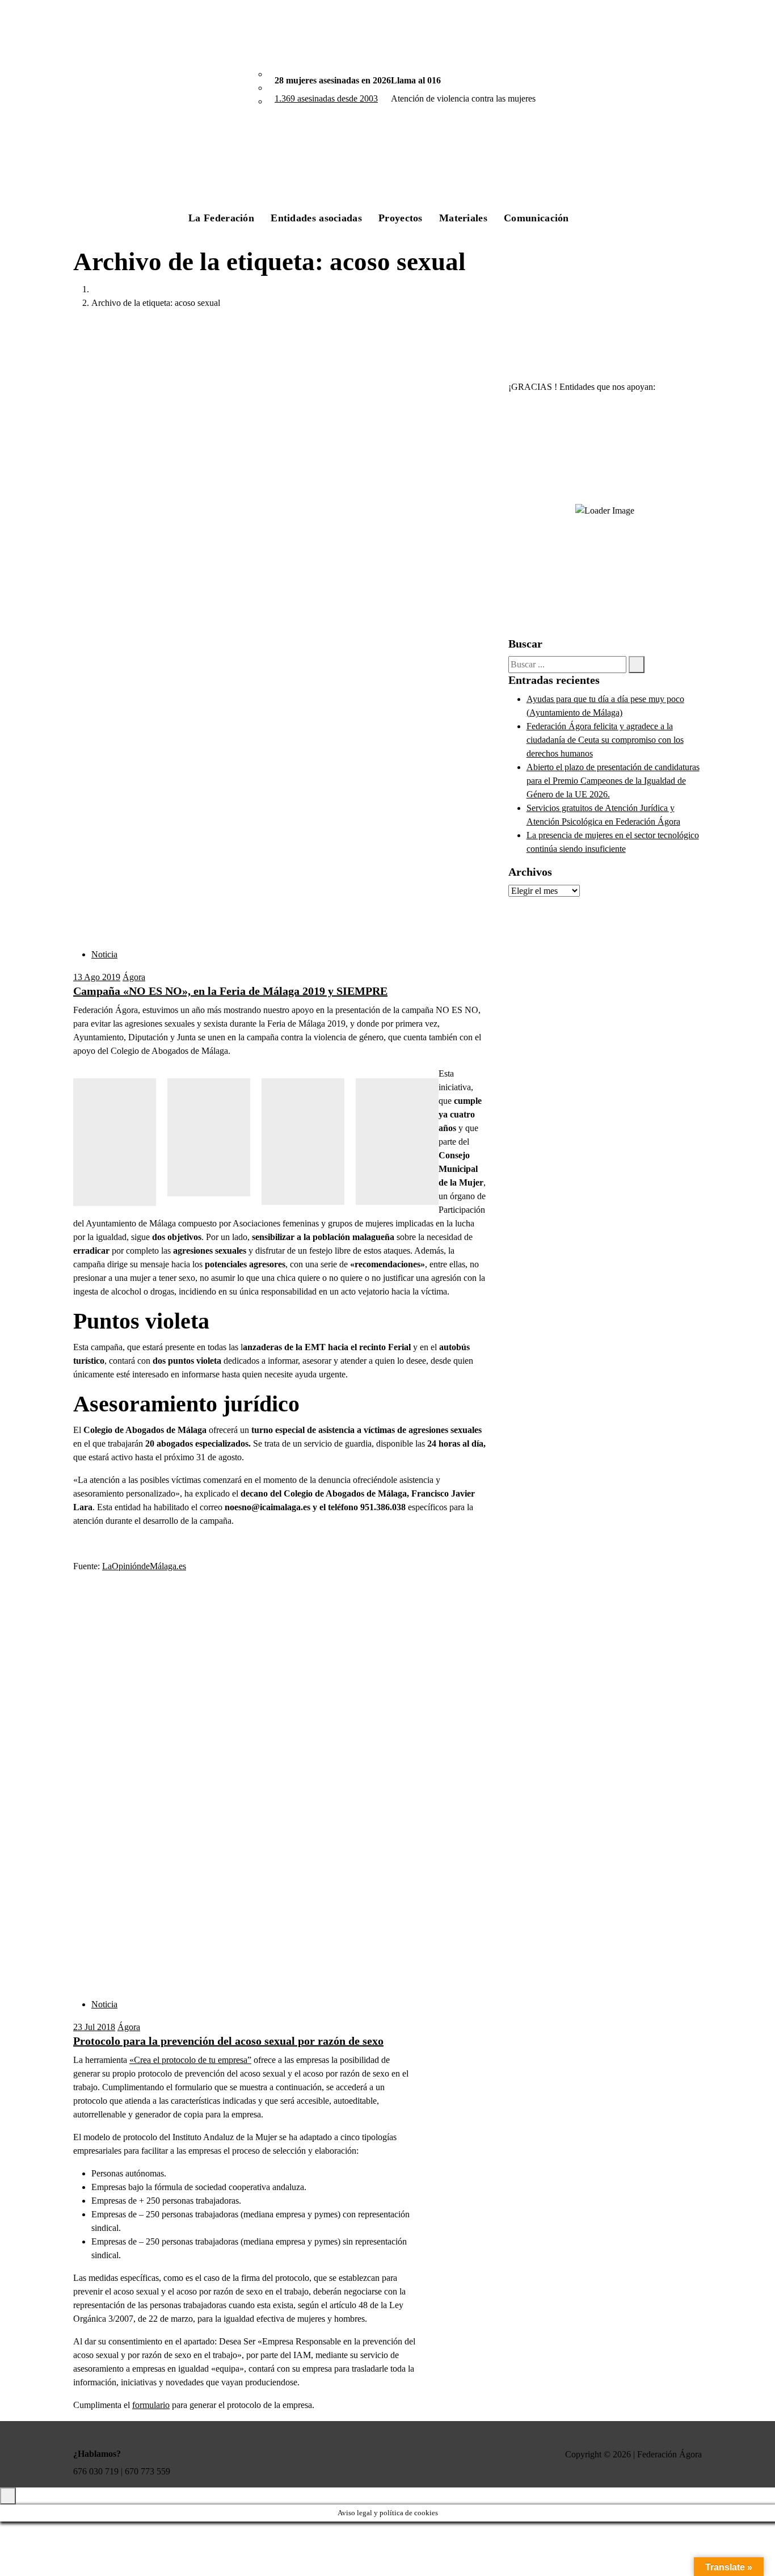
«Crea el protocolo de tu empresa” (190, 2060)
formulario (151, 2405)
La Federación (221, 218)
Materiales (463, 218)
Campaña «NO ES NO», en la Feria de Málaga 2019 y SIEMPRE (230, 991)
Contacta (658, 211)
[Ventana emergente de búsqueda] (603, 211)
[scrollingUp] (8, 2496)
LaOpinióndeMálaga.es (144, 1566)
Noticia (104, 954)
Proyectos (401, 218)
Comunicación (536, 218)
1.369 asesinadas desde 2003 (326, 98)
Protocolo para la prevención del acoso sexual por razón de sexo (228, 2041)
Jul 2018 (94, 2027)
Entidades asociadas (316, 218)
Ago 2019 (97, 977)
